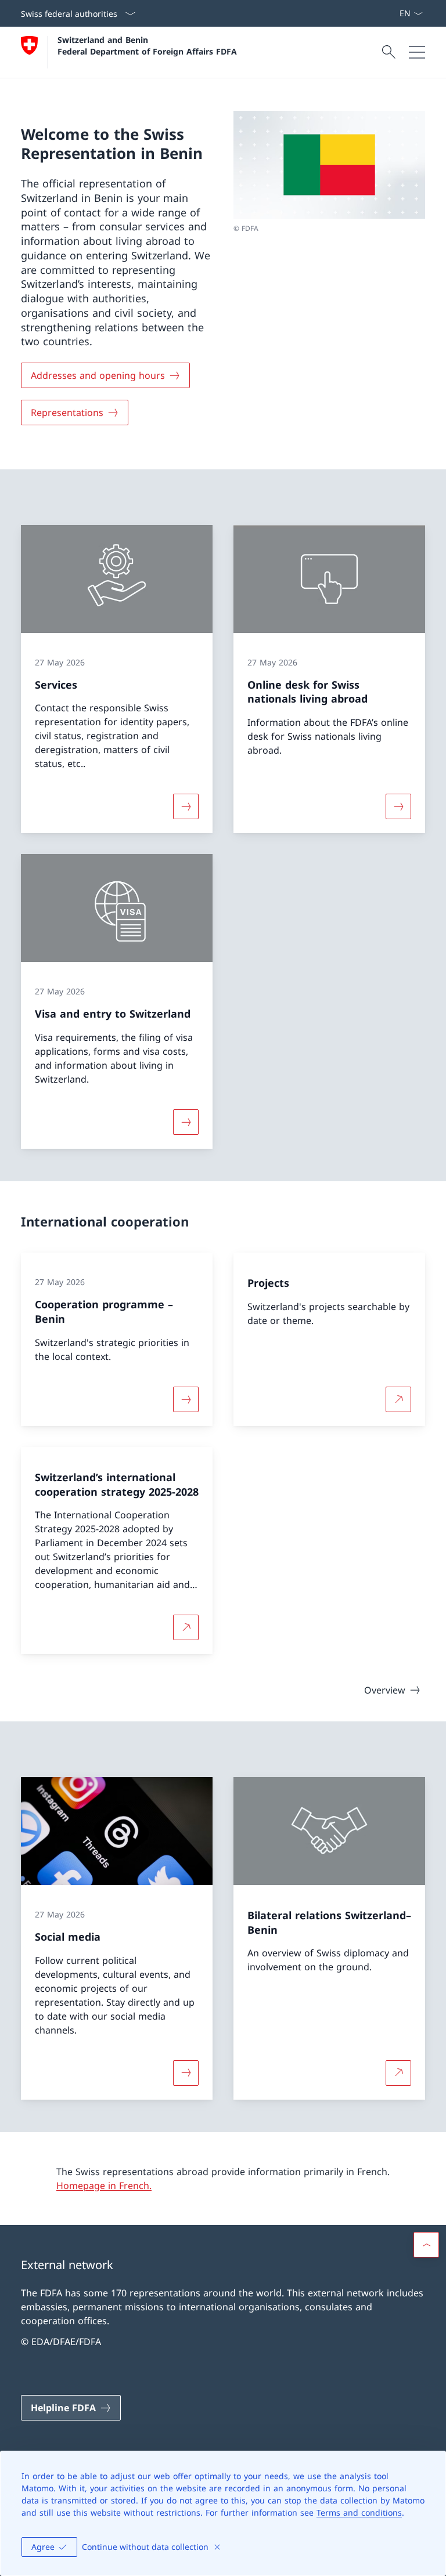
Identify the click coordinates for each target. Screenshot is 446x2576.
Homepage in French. (104, 2186)
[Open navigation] (417, 52)
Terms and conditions (359, 2512)
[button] (426, 2245)
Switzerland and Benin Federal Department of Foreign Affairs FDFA (147, 45)
